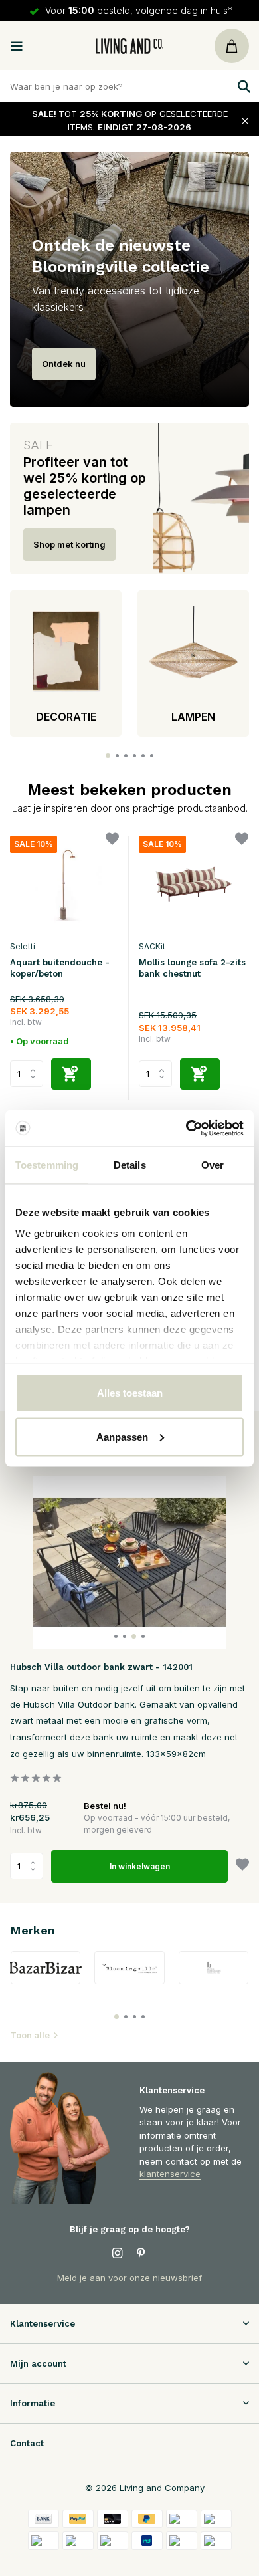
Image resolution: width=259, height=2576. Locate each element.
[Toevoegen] (71, 1074)
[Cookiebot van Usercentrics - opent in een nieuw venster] (186, 1128)
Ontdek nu (64, 364)
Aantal (31, 1866)
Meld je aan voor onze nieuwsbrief (129, 2278)
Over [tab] (213, 1165)
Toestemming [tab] (47, 1165)
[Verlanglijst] (112, 841)
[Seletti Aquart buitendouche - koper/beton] (64, 884)
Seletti (23, 946)
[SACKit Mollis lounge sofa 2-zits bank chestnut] (193, 884)
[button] (108, 756)
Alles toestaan (130, 1393)
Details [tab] (130, 1165)
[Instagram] (118, 2254)
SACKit (152, 946)
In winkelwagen (140, 1866)
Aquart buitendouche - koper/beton (60, 968)
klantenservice (170, 2174)
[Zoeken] (242, 86)
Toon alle (30, 2035)
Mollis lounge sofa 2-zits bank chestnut (192, 968)
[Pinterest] (141, 2254)
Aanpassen (122, 1436)
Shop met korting (69, 544)
